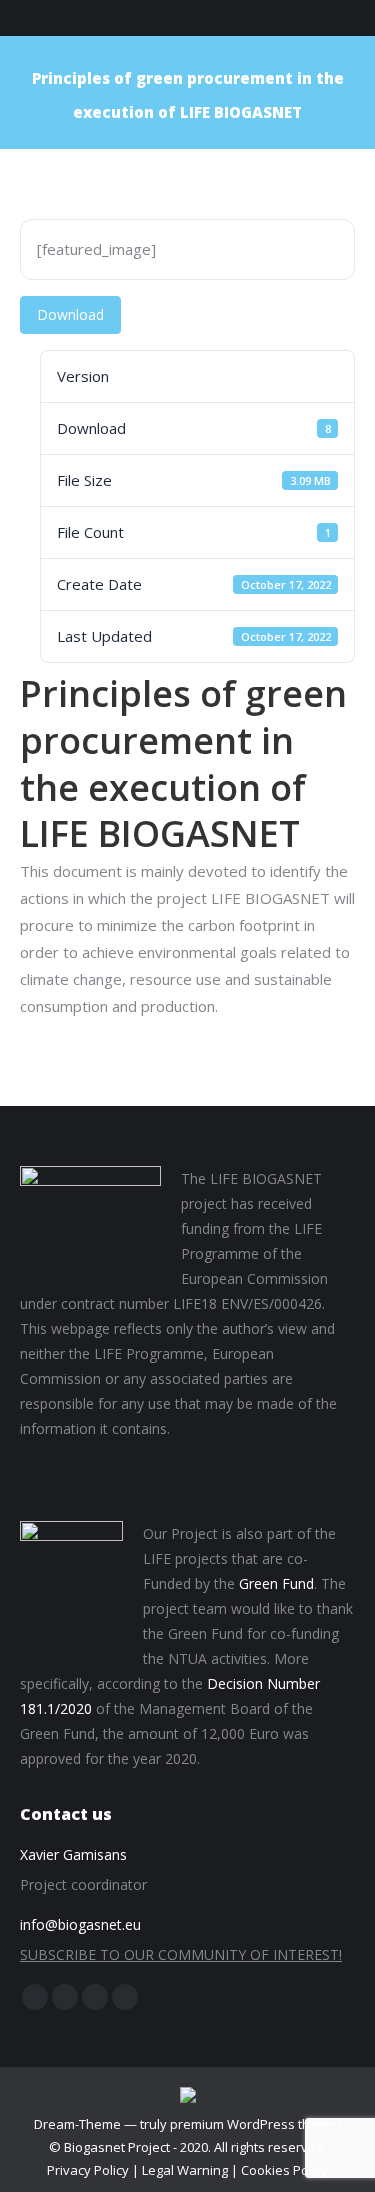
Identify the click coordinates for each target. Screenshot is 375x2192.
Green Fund (276, 1583)
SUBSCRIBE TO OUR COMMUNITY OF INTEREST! (181, 1954)
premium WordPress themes (257, 2124)
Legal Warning (185, 2170)
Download (70, 314)
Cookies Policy (284, 2170)
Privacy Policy (88, 2170)
